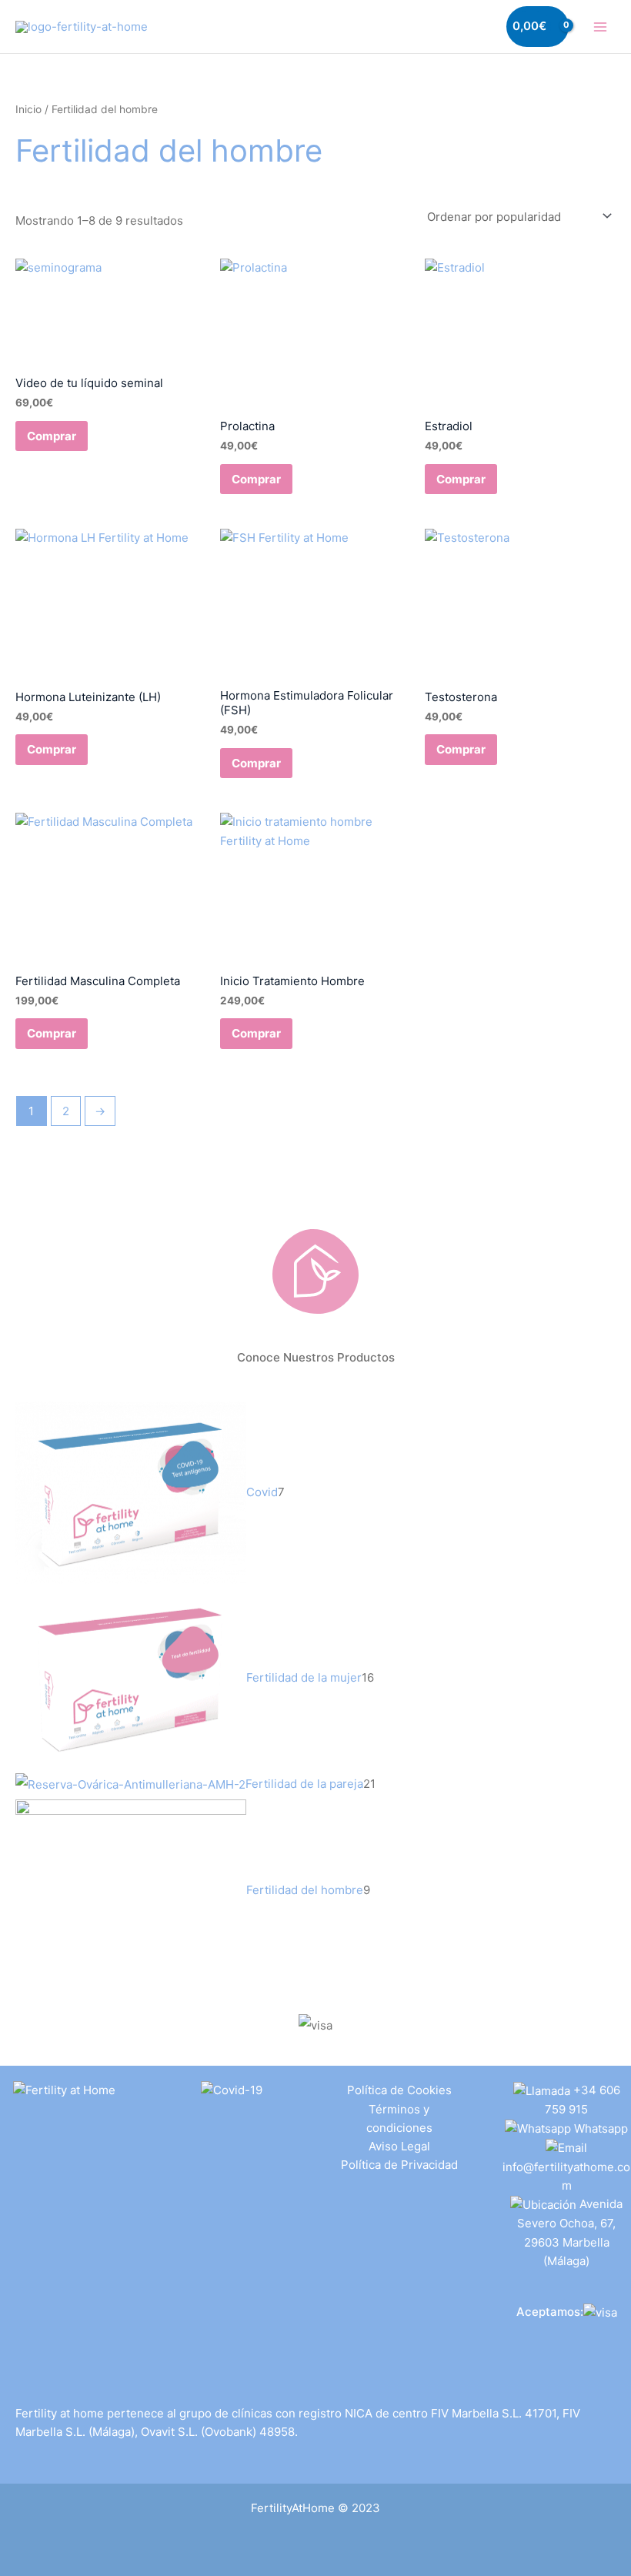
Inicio (28, 109)
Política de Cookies (399, 2090)
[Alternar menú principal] (600, 27)
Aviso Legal (399, 2146)
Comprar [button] (52, 436)
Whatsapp (601, 2128)
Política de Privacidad (399, 2165)
